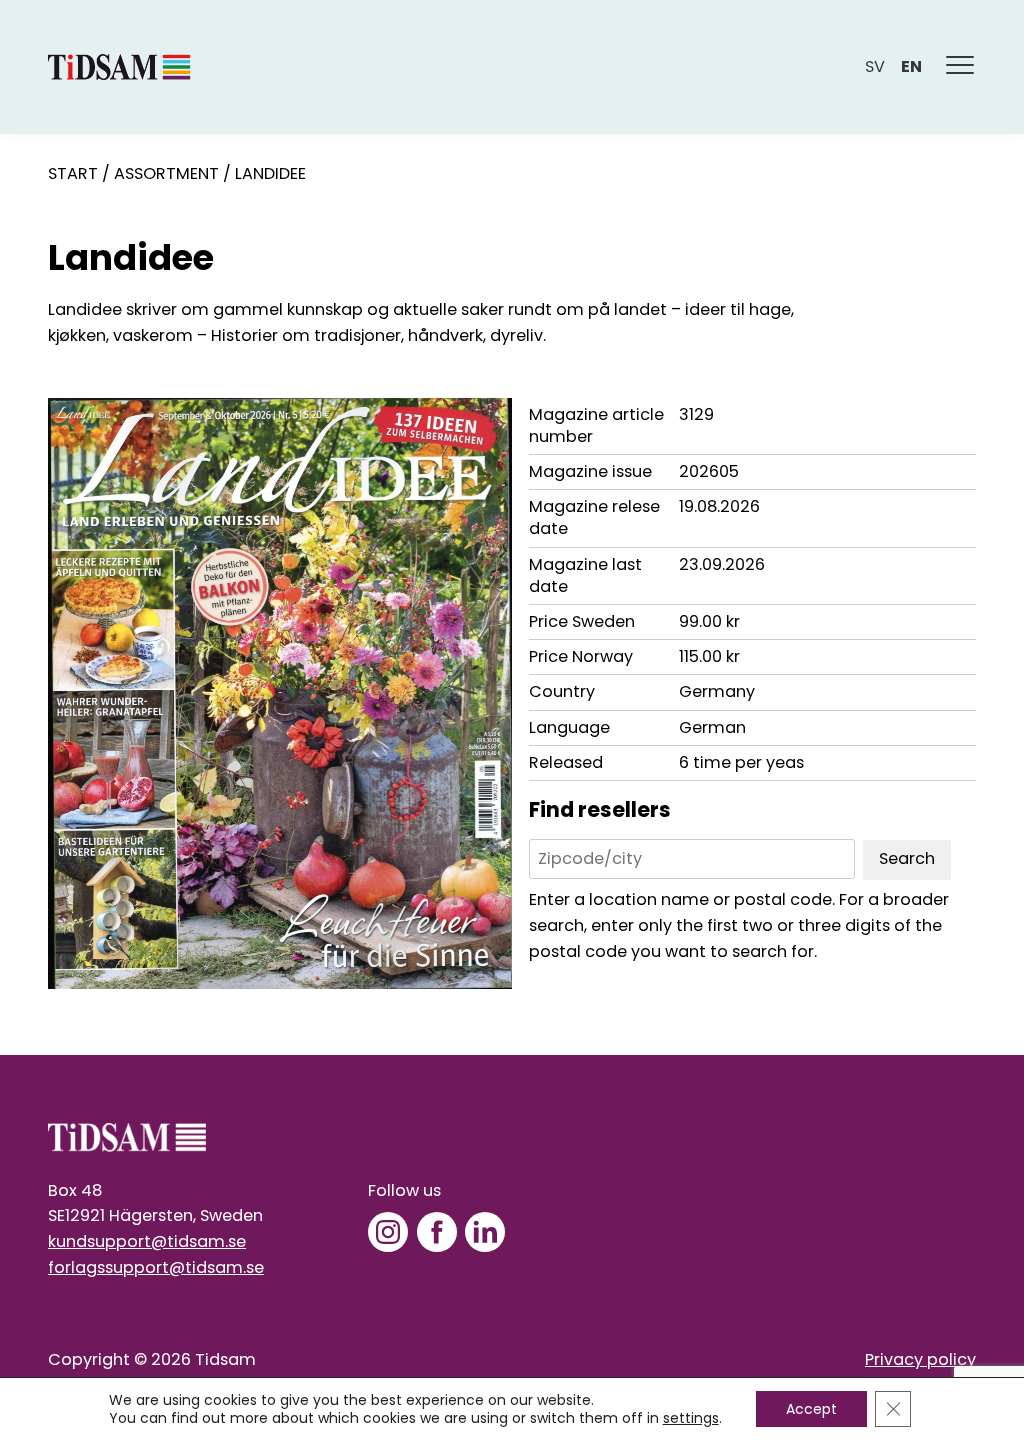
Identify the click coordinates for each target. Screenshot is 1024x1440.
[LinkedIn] (485, 1232)
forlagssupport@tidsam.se (156, 1267)
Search (907, 858)
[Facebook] (437, 1232)
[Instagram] (388, 1232)
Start (73, 173)
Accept (811, 1409)
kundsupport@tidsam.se (147, 1241)
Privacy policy (920, 1359)
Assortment (166, 173)
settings (691, 1418)
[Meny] (961, 67)
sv (875, 66)
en (911, 66)
